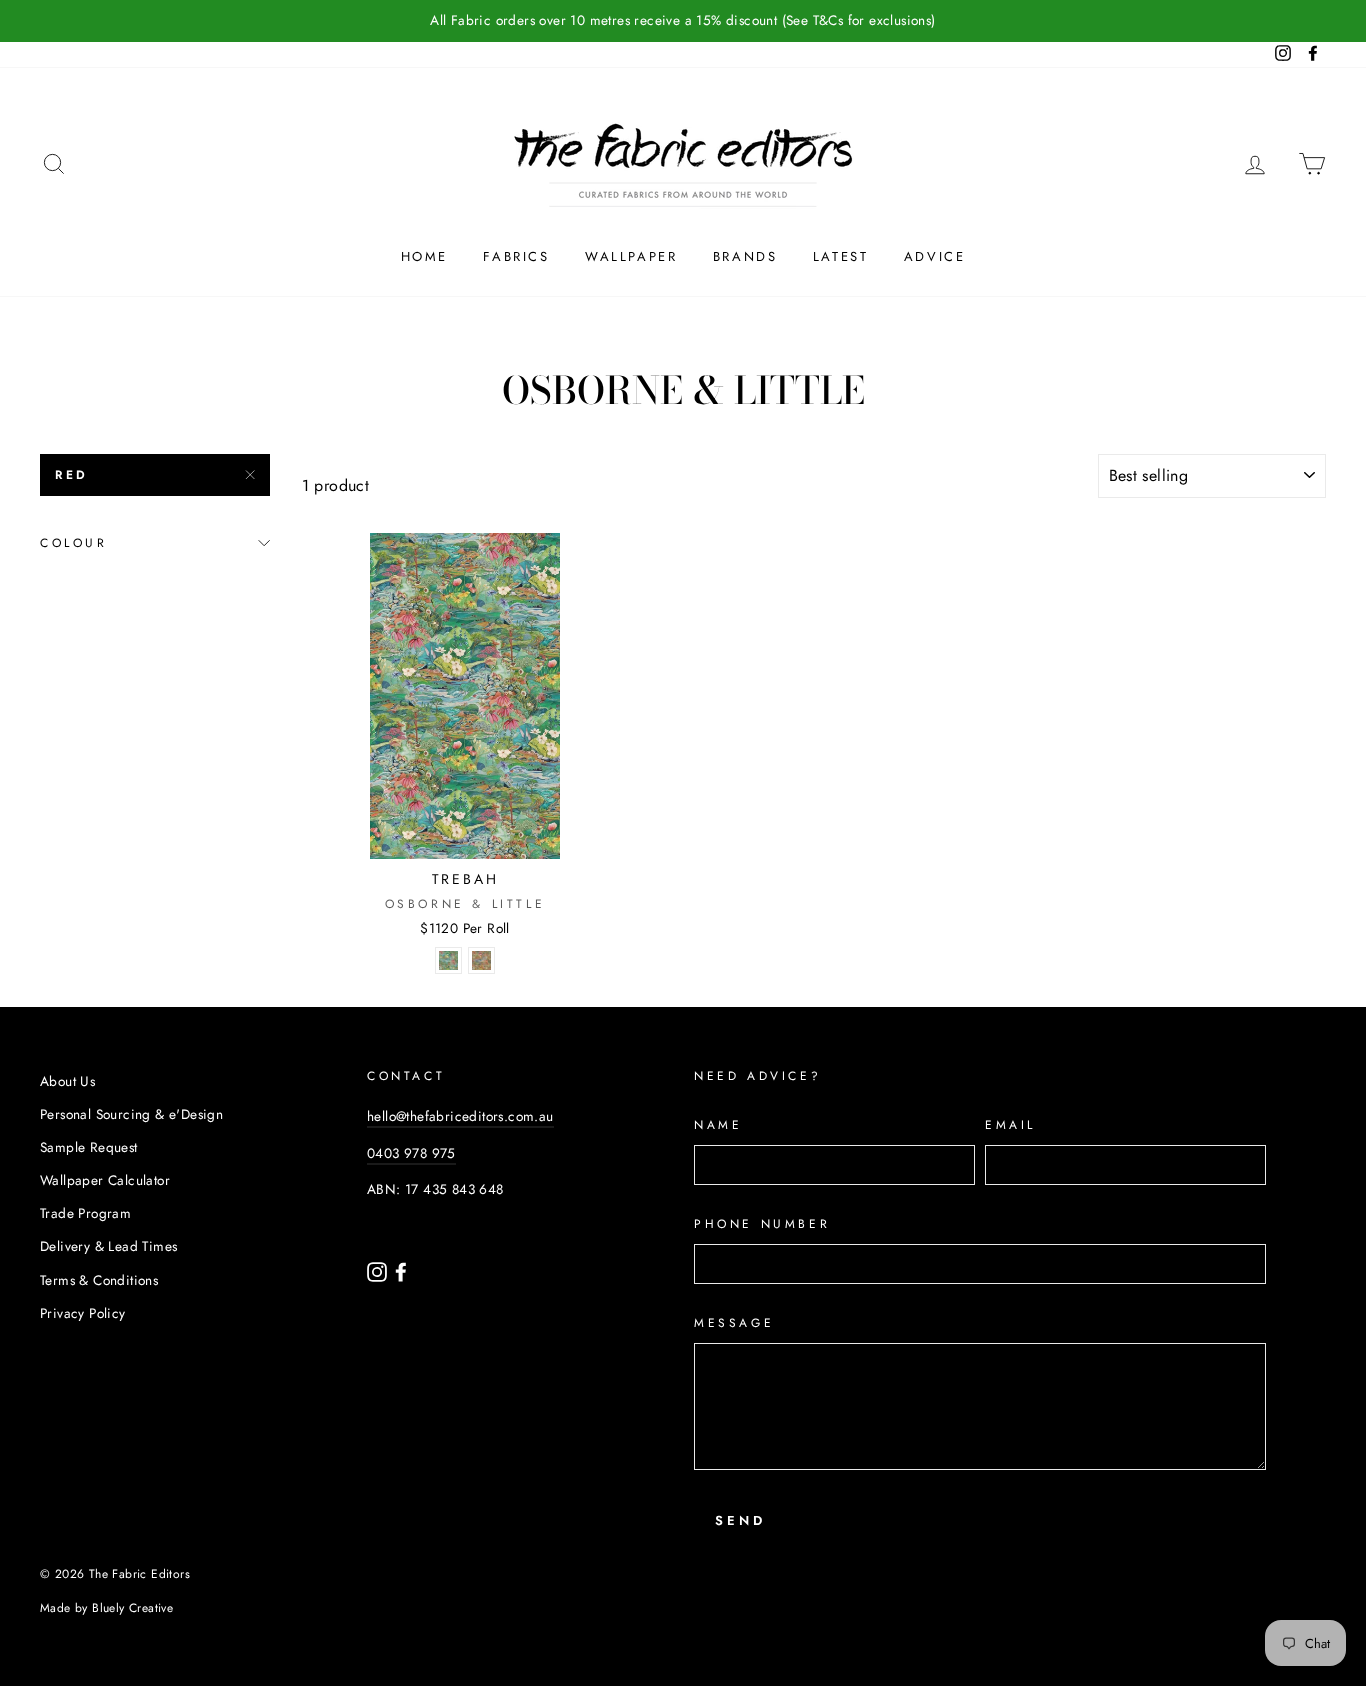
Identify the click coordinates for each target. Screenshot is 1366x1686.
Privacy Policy (83, 1313)
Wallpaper (631, 256)
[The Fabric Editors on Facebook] (401, 1270)
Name (718, 1125)
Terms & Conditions (99, 1280)
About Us (67, 1081)
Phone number (762, 1224)
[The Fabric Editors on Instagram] (379, 1270)
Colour (74, 543)
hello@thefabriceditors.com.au (460, 1116)
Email (1010, 1125)
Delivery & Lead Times (108, 1246)
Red (72, 475)
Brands (745, 256)
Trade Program (85, 1213)
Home (424, 256)
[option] (683, 21)
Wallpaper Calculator (105, 1180)
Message (734, 1323)
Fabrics (516, 256)
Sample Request (89, 1147)
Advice (935, 256)
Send (740, 1520)
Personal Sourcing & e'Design (131, 1114)
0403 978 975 (411, 1153)
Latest (841, 256)
